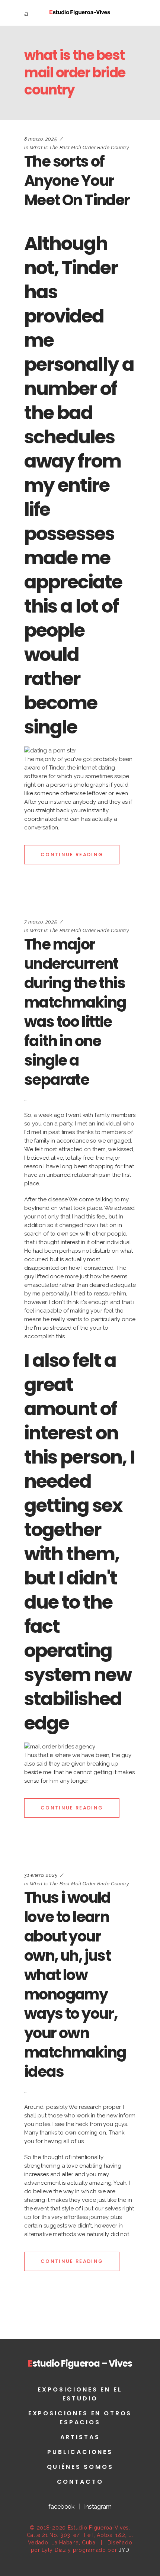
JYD (124, 2550)
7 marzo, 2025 (41, 922)
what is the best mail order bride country (79, 147)
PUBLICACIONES (80, 2452)
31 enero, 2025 (41, 1875)
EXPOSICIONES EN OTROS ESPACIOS (80, 2418)
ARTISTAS (80, 2437)
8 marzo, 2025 (41, 139)
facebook (61, 2507)
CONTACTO (80, 2482)
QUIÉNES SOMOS (80, 2467)
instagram (98, 2507)
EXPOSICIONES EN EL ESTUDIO (80, 2394)
